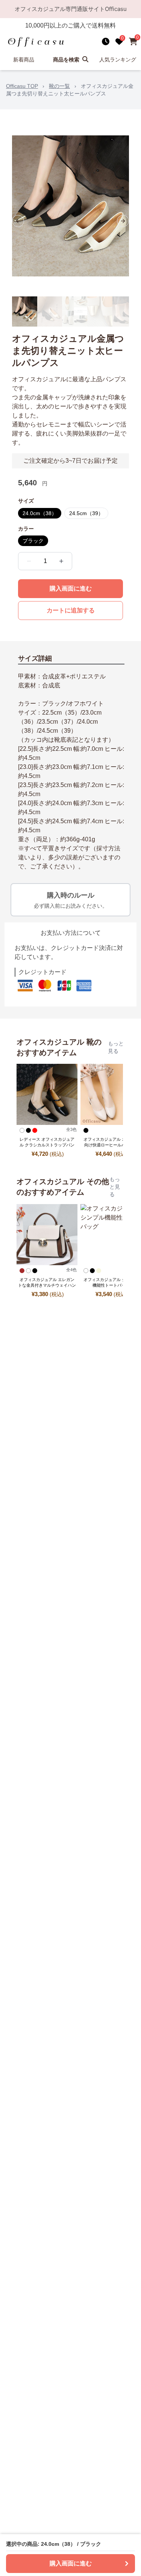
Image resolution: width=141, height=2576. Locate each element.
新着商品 (24, 60)
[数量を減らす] (29, 561)
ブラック (33, 541)
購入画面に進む (71, 588)
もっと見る (116, 1047)
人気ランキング (118, 60)
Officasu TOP (22, 86)
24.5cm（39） (86, 513)
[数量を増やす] (61, 561)
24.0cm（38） (40, 513)
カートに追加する (71, 610)
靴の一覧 (59, 86)
